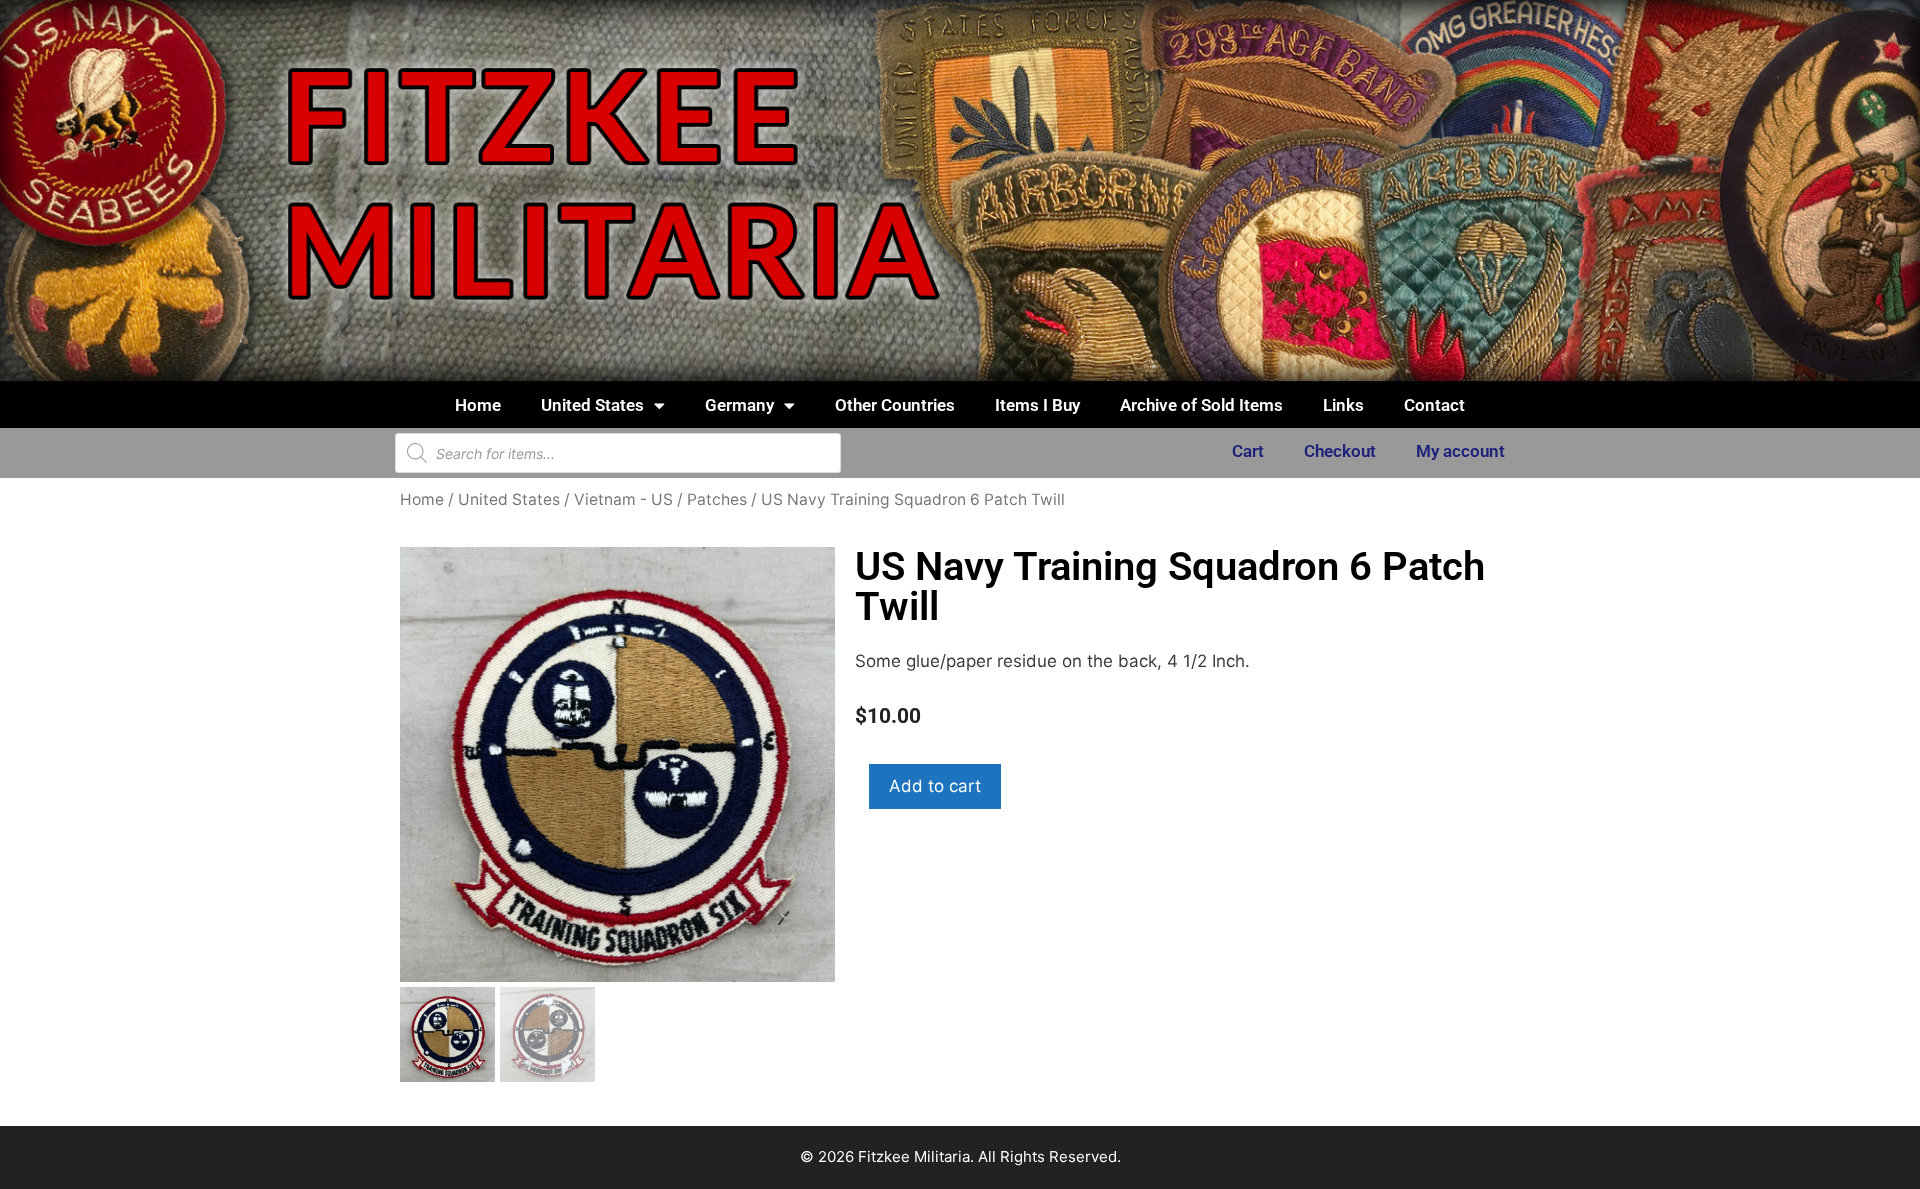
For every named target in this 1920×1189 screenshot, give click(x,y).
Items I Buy (1037, 405)
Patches (717, 499)
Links (1343, 405)
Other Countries (895, 405)
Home (478, 405)
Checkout (1340, 451)
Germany (739, 405)
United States (592, 405)
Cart (1248, 451)
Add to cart (935, 786)
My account (1460, 451)
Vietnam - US (623, 499)
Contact (1434, 405)
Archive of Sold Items (1201, 405)
